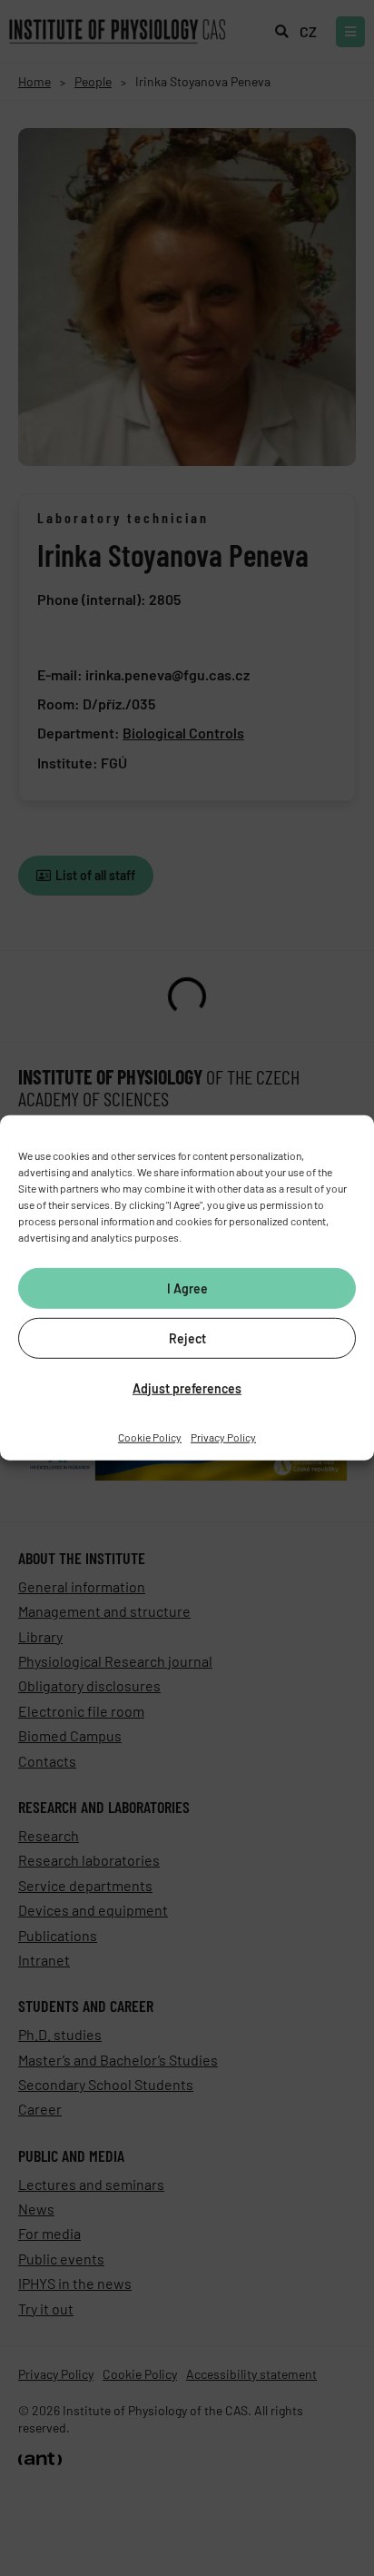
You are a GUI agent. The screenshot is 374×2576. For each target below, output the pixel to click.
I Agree (187, 1288)
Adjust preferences (187, 1387)
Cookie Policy (150, 1437)
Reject (187, 1338)
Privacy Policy (223, 1437)
